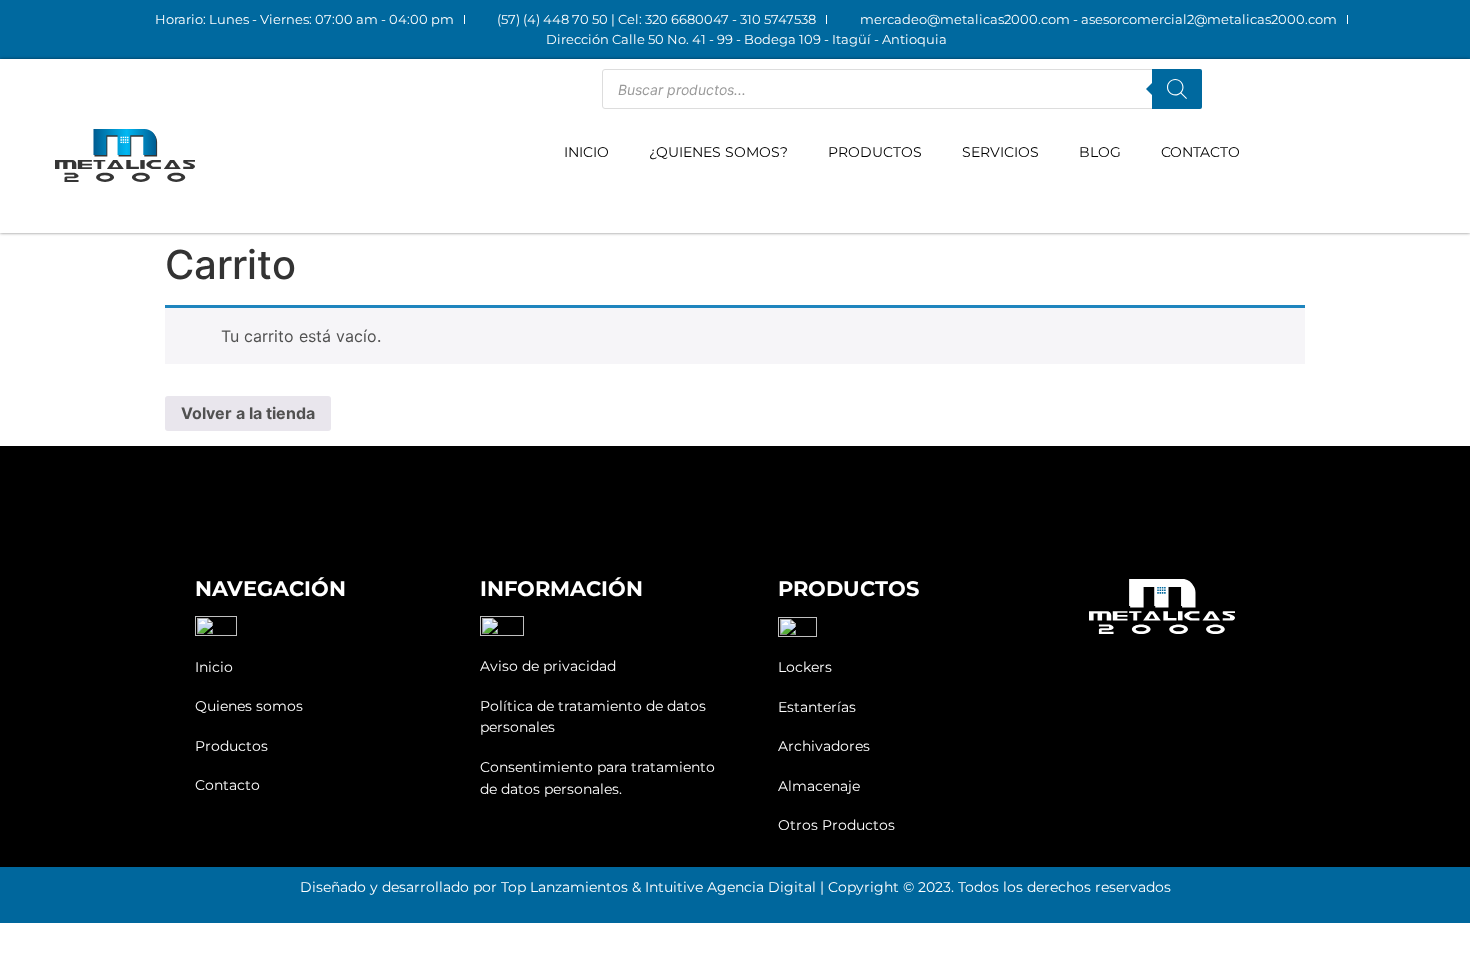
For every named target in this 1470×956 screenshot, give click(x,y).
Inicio (586, 152)
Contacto (1200, 152)
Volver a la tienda (248, 413)
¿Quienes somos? (718, 152)
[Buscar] (1177, 89)
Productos (875, 152)
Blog (1100, 152)
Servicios (1000, 152)
